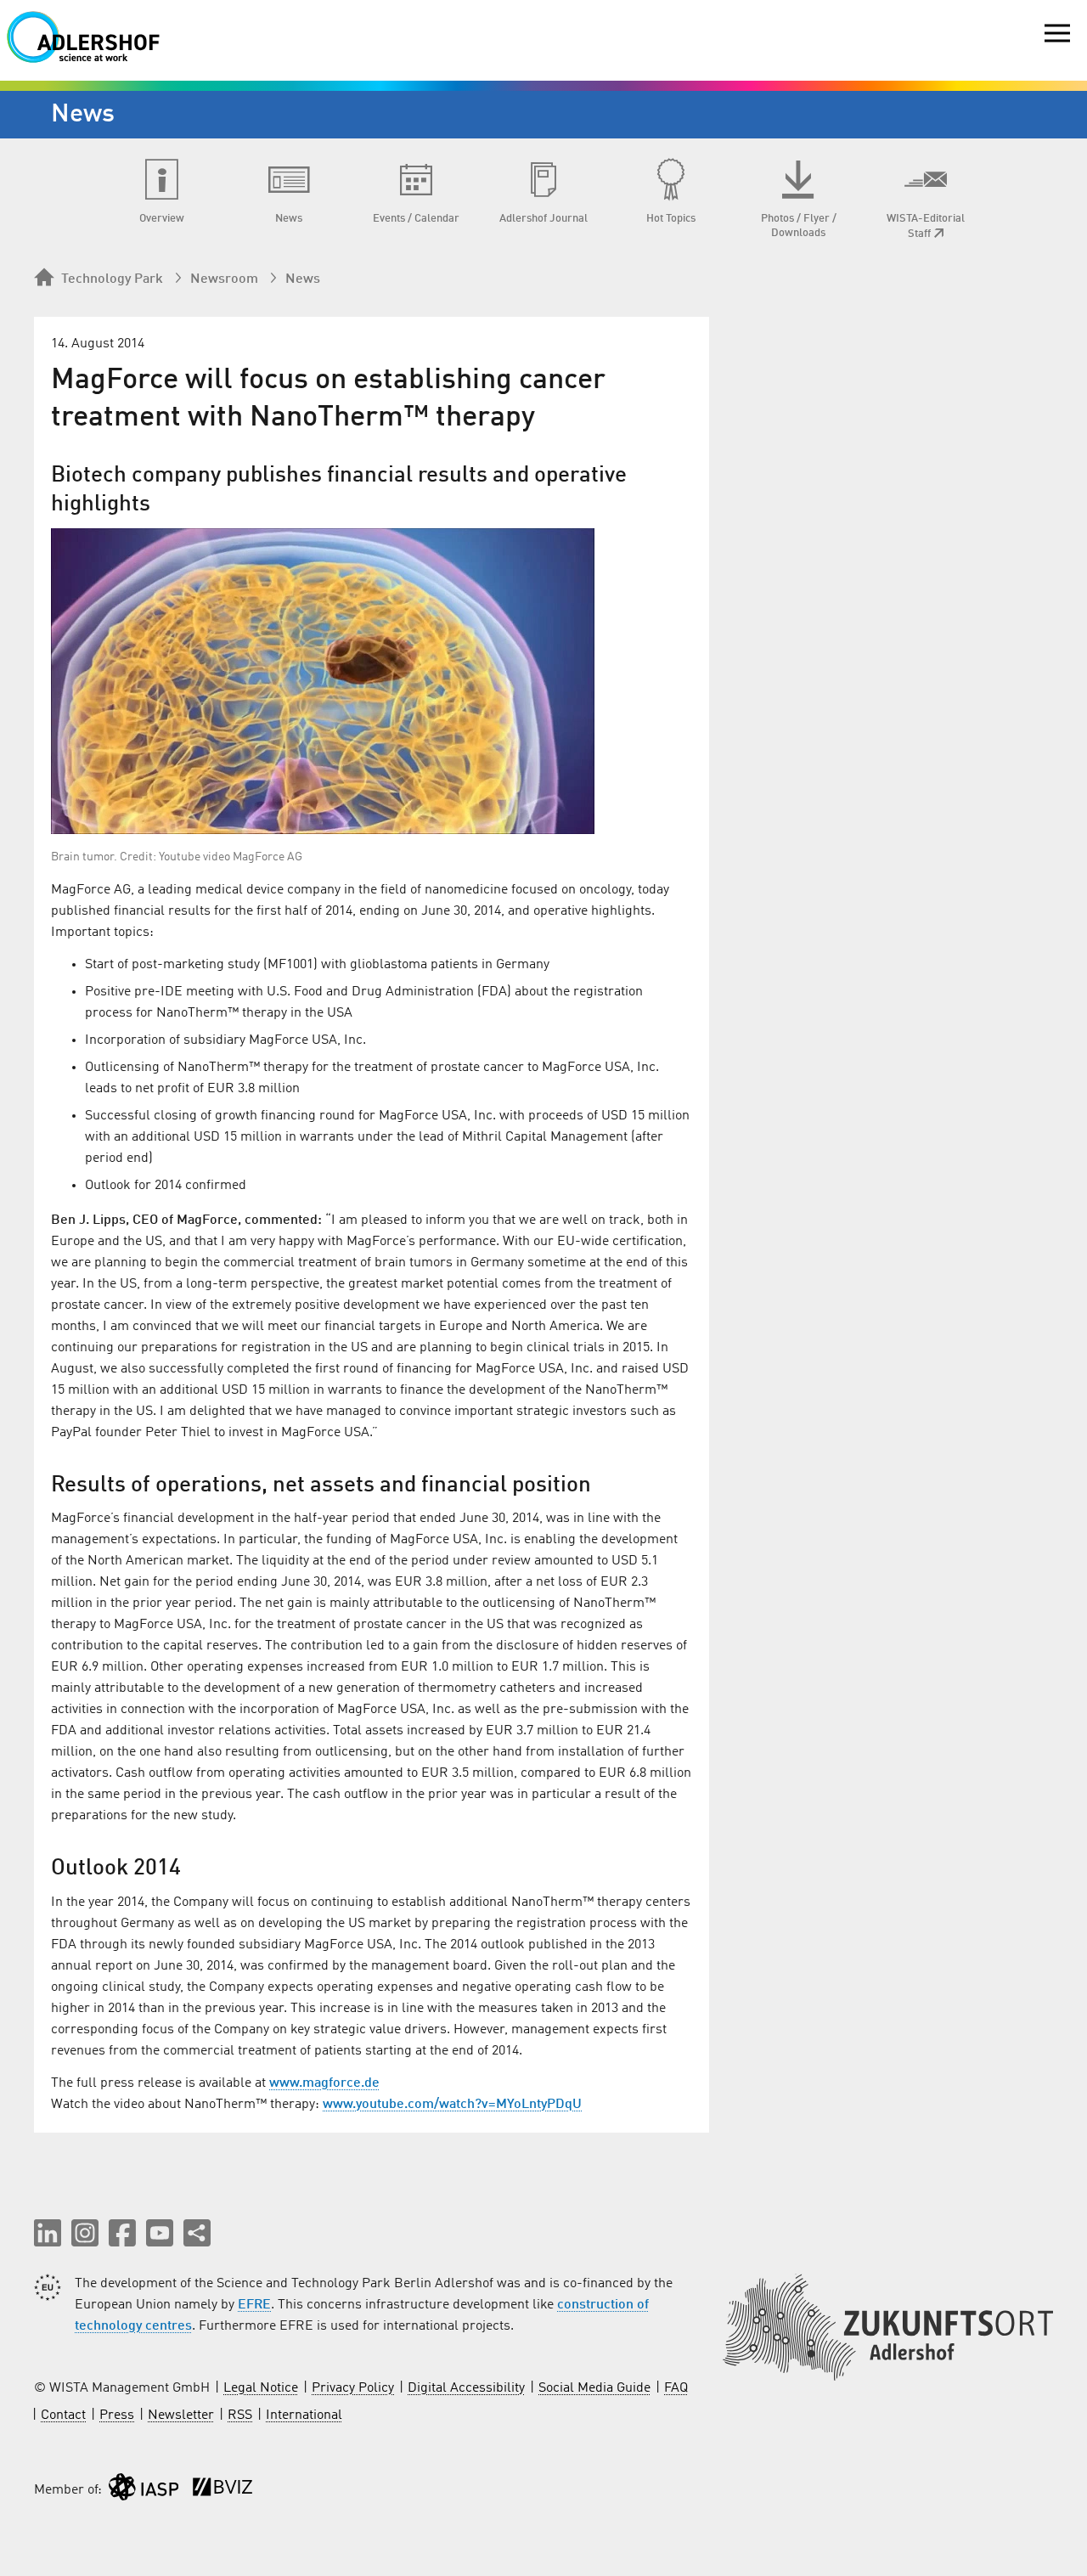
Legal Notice (261, 2388)
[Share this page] (197, 2233)
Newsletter (181, 2415)
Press (117, 2415)
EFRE (254, 2305)
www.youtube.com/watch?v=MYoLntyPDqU (452, 2105)
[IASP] (144, 2491)
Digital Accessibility (466, 2388)
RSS (240, 2415)
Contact (63, 2415)
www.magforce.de (324, 2083)
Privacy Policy (353, 2388)
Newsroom (224, 279)
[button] (48, 2233)
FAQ (676, 2388)
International (304, 2415)
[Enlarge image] (323, 681)
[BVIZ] (222, 2491)
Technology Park (112, 279)
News (303, 279)
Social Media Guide (594, 2388)
